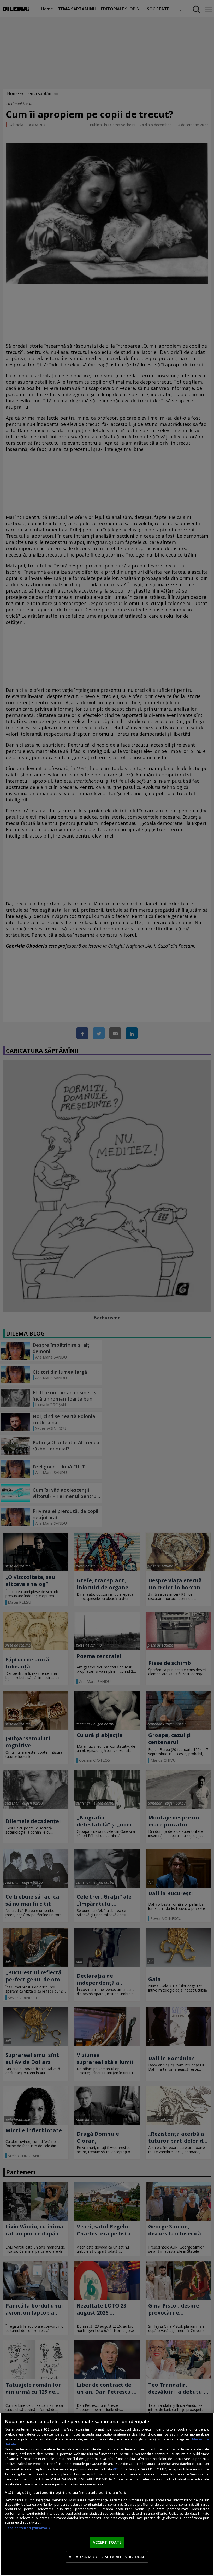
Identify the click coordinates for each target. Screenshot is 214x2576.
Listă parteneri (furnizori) (27, 2528)
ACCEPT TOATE (107, 2542)
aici (116, 2469)
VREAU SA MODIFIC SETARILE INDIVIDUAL (107, 2557)
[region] (107, 2494)
